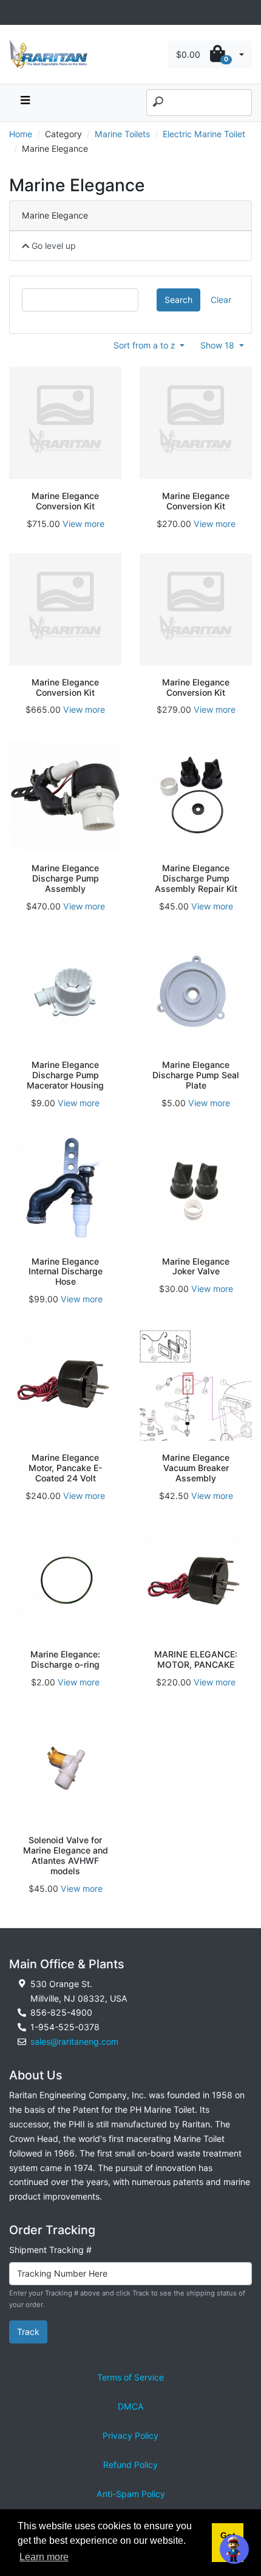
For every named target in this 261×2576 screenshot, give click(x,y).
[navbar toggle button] (25, 103)
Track (28, 2332)
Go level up (53, 246)
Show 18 (219, 345)
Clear (221, 300)
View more (83, 524)
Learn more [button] (44, 2557)
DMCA (131, 2406)
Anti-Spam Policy (131, 2494)
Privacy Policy (130, 2435)
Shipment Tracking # (50, 2250)
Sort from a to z (146, 345)
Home (21, 134)
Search (178, 300)
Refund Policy (130, 2465)
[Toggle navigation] (16, 12)
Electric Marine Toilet (204, 134)
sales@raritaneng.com (74, 2041)
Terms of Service (130, 2377)
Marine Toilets (122, 134)
